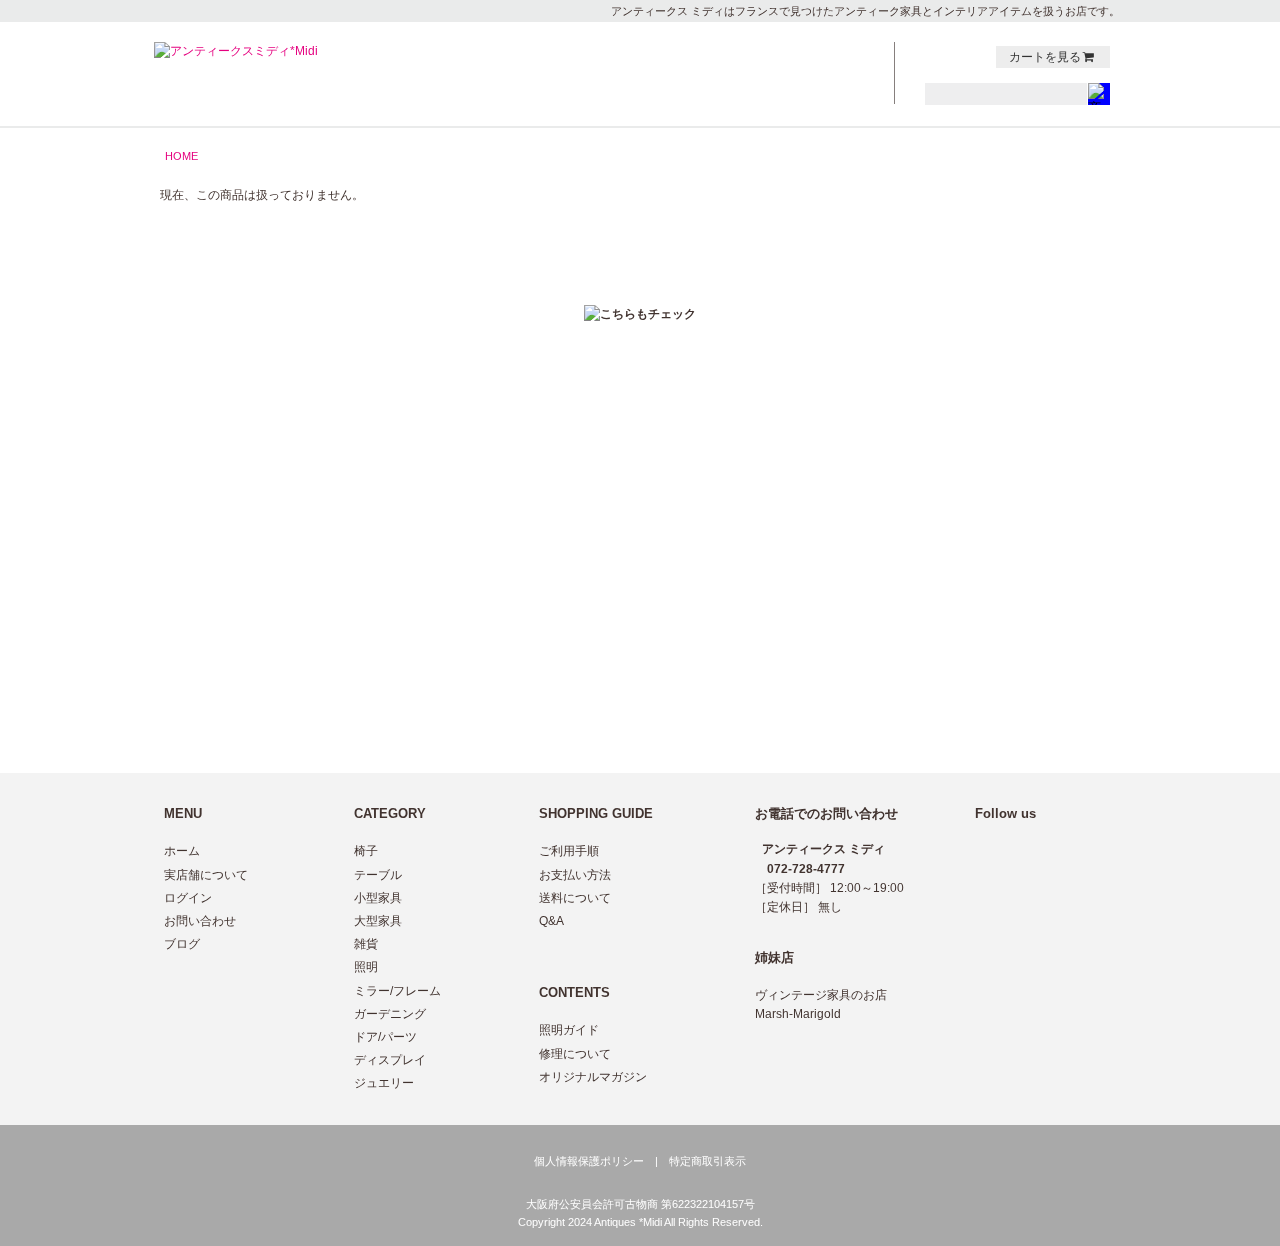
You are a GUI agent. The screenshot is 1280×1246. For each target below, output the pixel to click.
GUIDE (718, 75)
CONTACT (828, 54)
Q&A (551, 921)
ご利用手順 (569, 851)
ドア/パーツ (385, 1037)
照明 (366, 967)
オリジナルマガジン (593, 1077)
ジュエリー (384, 1083)
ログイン (188, 898)
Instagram (976, 57)
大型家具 (378, 921)
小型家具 (378, 898)
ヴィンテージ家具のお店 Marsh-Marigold (821, 1004)
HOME (181, 156)
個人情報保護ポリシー (589, 1161)
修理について (575, 1054)
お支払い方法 (575, 875)
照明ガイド (569, 1030)
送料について (575, 898)
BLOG (828, 75)
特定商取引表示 (707, 1161)
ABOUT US (718, 96)
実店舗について (206, 875)
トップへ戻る (1068, 382)
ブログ (182, 944)
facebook (955, 57)
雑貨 (366, 944)
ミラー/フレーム (397, 991)
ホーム (182, 851)
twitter (934, 57)
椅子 (366, 851)
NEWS (718, 54)
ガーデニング (390, 1014)
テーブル (378, 875)
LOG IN (828, 96)
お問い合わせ (200, 921)
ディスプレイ (390, 1060)
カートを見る (1045, 57)
